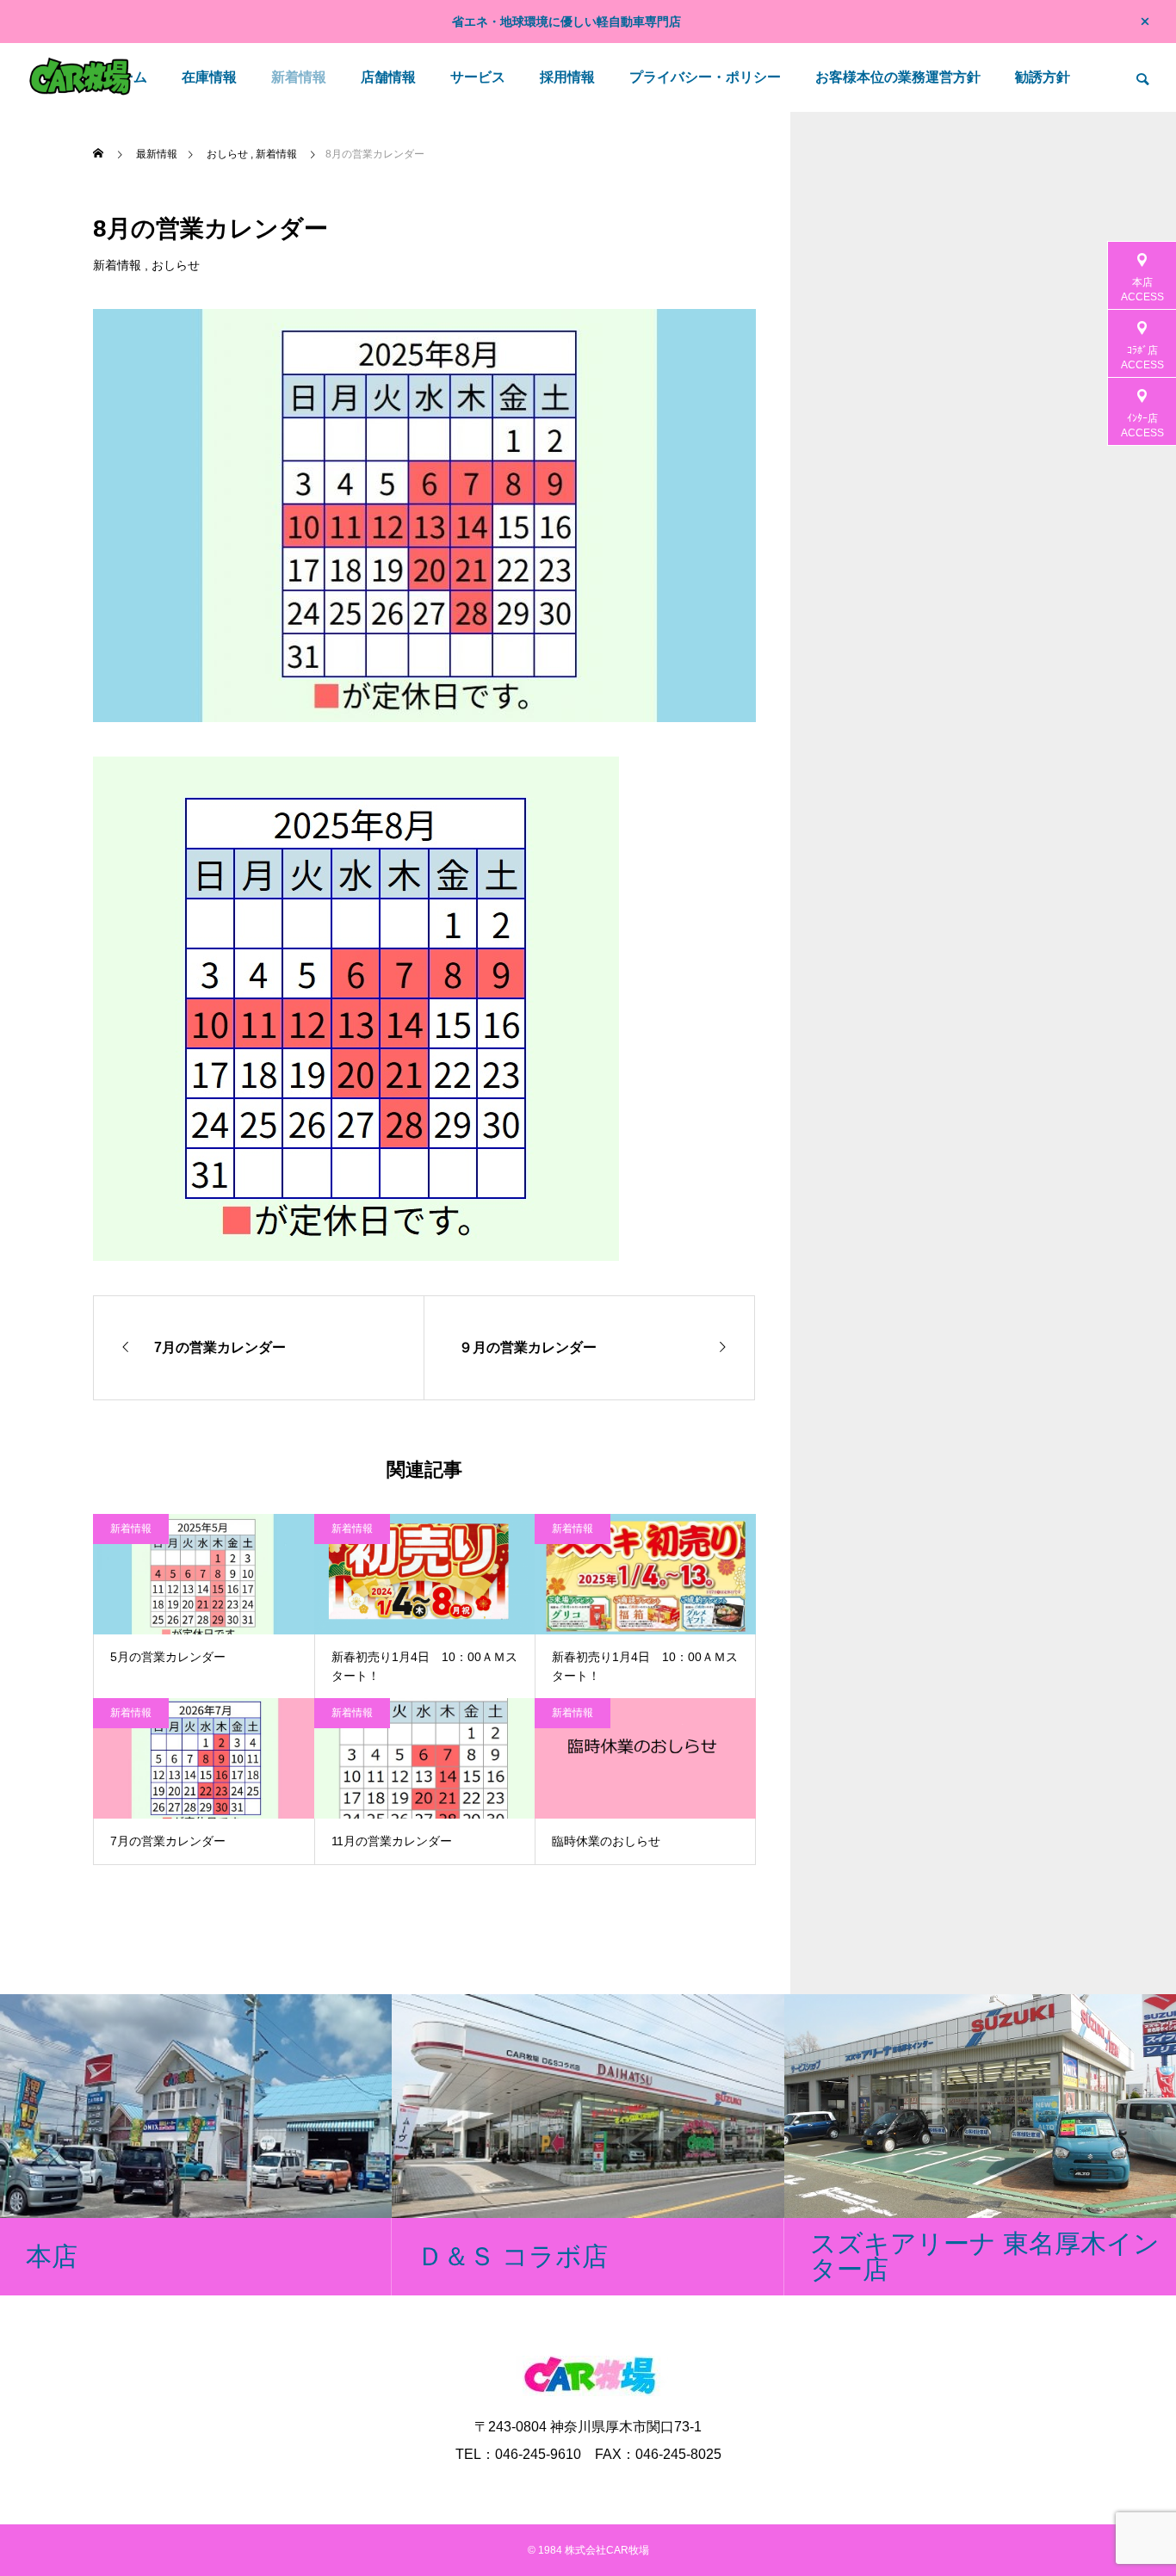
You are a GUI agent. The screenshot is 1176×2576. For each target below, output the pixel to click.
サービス (478, 77)
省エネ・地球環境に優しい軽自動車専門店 (566, 22)
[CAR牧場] (80, 77)
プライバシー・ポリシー (705, 77)
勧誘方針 (1043, 77)
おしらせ (176, 265)
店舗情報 (388, 77)
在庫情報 (209, 77)
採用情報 (567, 77)
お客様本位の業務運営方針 (898, 77)
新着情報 (299, 77)
